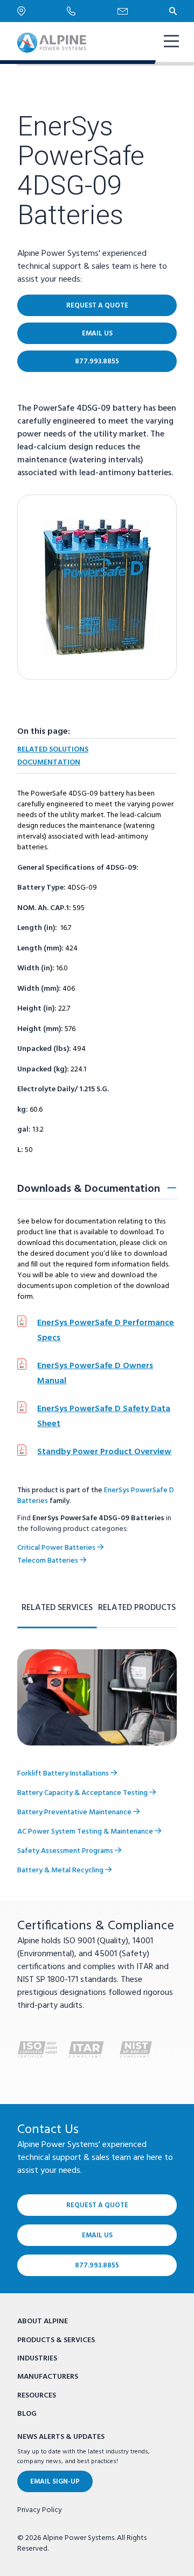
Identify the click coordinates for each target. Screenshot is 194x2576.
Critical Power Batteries (57, 1548)
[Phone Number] (92, 11)
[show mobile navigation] (170, 42)
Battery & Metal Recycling (61, 1870)
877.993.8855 (97, 362)
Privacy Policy (40, 2510)
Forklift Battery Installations (64, 1774)
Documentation (49, 763)
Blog (27, 2414)
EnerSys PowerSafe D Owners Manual (95, 1373)
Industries (37, 2359)
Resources (37, 2396)
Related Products (137, 1608)
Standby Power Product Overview (104, 1452)
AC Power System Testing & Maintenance (86, 1832)
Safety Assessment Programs (66, 1851)
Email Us (97, 334)
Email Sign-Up (55, 2482)
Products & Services (56, 2340)
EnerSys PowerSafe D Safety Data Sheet (104, 1416)
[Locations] (42, 11)
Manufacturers (48, 2377)
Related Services (57, 1608)
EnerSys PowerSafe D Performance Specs (106, 1330)
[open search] (173, 11)
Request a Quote (97, 306)
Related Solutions (53, 750)
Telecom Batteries (48, 1561)
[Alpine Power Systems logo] (52, 43)
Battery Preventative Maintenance (75, 1812)
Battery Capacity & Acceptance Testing (83, 1793)
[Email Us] (143, 11)
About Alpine (43, 2321)
